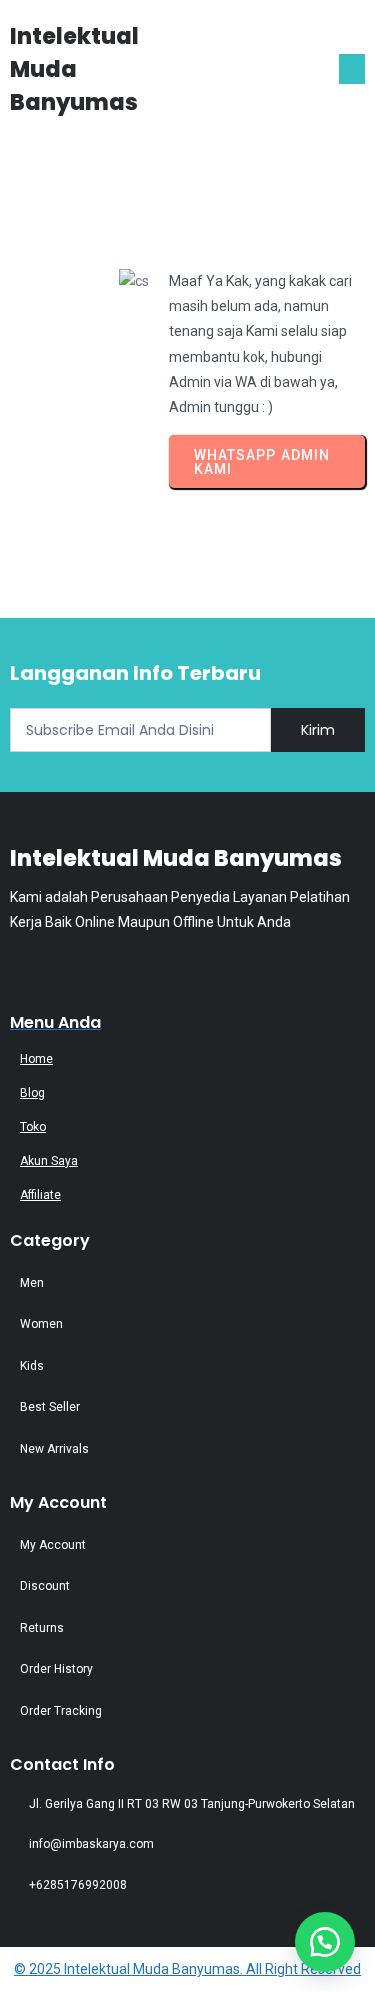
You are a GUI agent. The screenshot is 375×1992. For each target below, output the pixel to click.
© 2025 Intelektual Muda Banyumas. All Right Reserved (187, 1969)
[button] (325, 1942)
